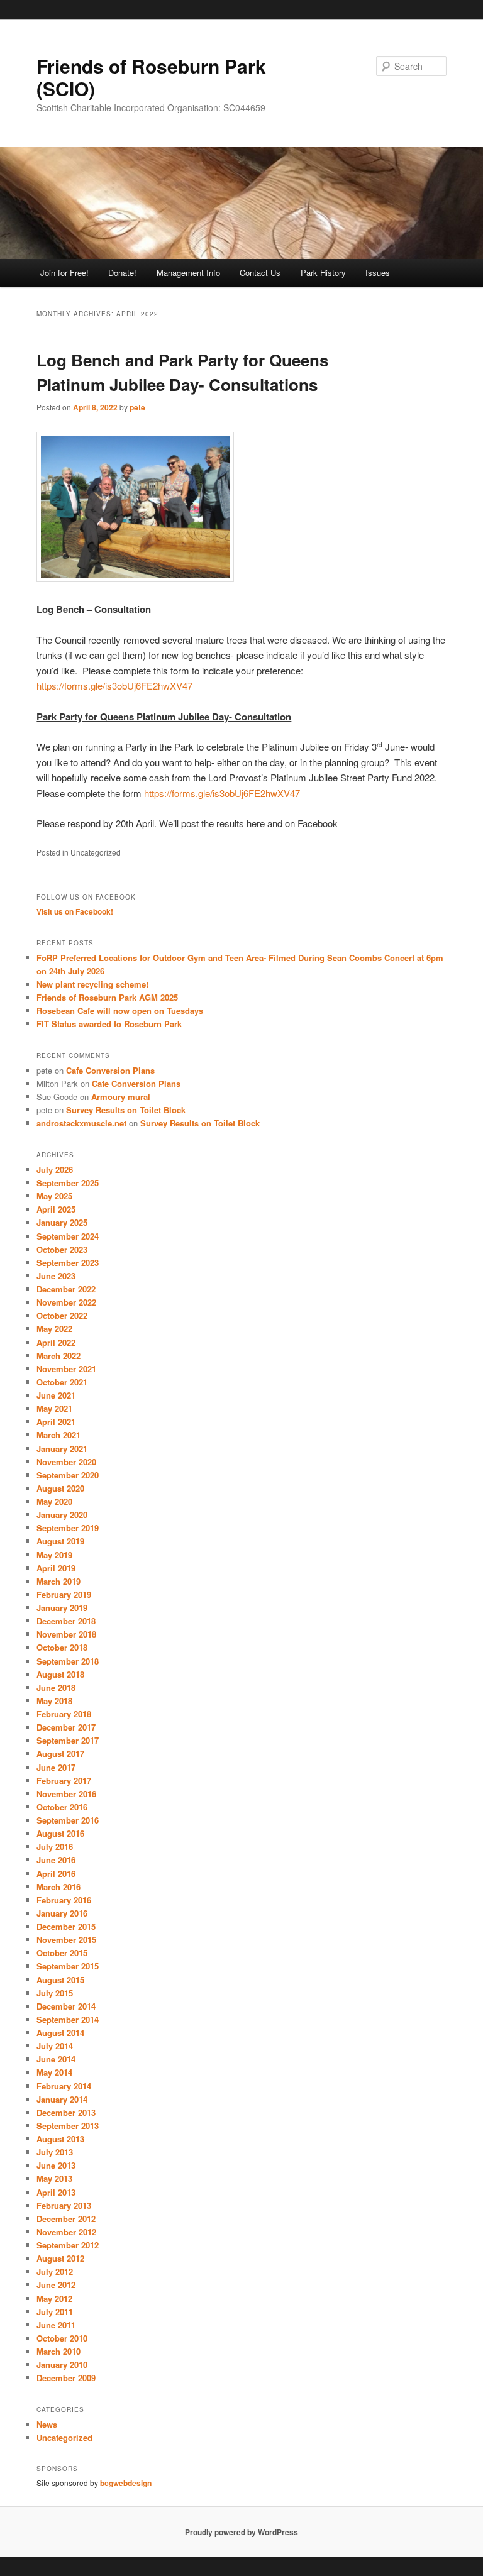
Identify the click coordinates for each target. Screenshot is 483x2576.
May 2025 (54, 1196)
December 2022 (66, 1289)
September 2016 (68, 1820)
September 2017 (68, 1740)
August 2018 (60, 1674)
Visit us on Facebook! (75, 911)
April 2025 (56, 1209)
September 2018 (68, 1661)
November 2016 (66, 1794)
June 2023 (56, 1276)
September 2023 (68, 1263)
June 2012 (56, 2285)
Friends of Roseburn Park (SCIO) (151, 77)
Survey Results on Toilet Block (126, 1110)
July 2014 (55, 2046)
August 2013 (60, 2139)
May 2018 (54, 1701)
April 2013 (56, 2192)
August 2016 (60, 1833)
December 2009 (66, 2378)
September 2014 (68, 2019)
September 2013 (68, 2126)
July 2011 (55, 2312)
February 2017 (64, 1781)
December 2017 (66, 1727)
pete (137, 407)
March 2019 (58, 1581)
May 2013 (54, 2178)
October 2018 (62, 1647)
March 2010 (58, 2351)
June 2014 (56, 2059)
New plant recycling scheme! (92, 984)
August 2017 (60, 1753)
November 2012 (66, 2232)
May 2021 (54, 1408)
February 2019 (64, 1594)
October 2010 (62, 2338)
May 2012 (54, 2298)
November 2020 (66, 1462)
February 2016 (64, 1900)
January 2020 (62, 1515)
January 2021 (62, 1449)
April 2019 (56, 1568)
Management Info (188, 272)
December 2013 (66, 2112)
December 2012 (66, 2219)
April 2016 (56, 1874)
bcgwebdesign (126, 2483)
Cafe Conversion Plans (110, 1070)
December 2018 (66, 1621)
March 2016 (58, 1887)
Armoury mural (121, 1097)
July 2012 (55, 2271)
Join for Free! (64, 272)
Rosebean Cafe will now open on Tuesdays (120, 1010)
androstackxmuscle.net (81, 1123)
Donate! (122, 272)
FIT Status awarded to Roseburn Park (109, 1024)
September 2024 (68, 1236)
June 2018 (56, 1687)
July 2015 (55, 1993)
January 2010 (62, 2364)
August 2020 (60, 1488)
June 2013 (56, 2165)
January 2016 (62, 1913)
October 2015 (62, 1953)
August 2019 (60, 1541)
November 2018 (66, 1634)
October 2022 (62, 1315)
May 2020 (54, 1501)
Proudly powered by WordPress (241, 2532)
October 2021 (62, 1382)
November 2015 (66, 1940)
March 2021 (58, 1435)
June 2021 (56, 1395)
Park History (323, 272)
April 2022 (56, 1342)
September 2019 (68, 1528)
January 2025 (62, 1222)
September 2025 (68, 1183)
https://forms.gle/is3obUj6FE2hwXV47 (114, 685)
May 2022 (54, 1329)
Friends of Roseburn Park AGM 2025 (107, 997)
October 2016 (62, 1807)
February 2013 (64, 2205)
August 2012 (60, 2258)
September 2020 (68, 1475)
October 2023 (62, 1249)
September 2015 (68, 1966)
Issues (378, 272)
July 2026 (55, 1170)
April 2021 (56, 1422)
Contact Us (260, 272)
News (47, 2424)
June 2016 (56, 1860)
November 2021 (66, 1369)
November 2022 (66, 1302)
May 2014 (54, 2072)
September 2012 (68, 2245)
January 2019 (62, 1608)
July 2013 (55, 2152)
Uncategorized (64, 2437)
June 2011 (56, 2325)
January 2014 (62, 2099)
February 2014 (64, 2086)
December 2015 (66, 1926)
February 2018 (64, 1714)
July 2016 (55, 1847)
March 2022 (58, 1356)
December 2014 (66, 2006)
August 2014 (60, 2033)
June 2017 (56, 1767)
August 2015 (60, 1980)
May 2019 (54, 1555)
